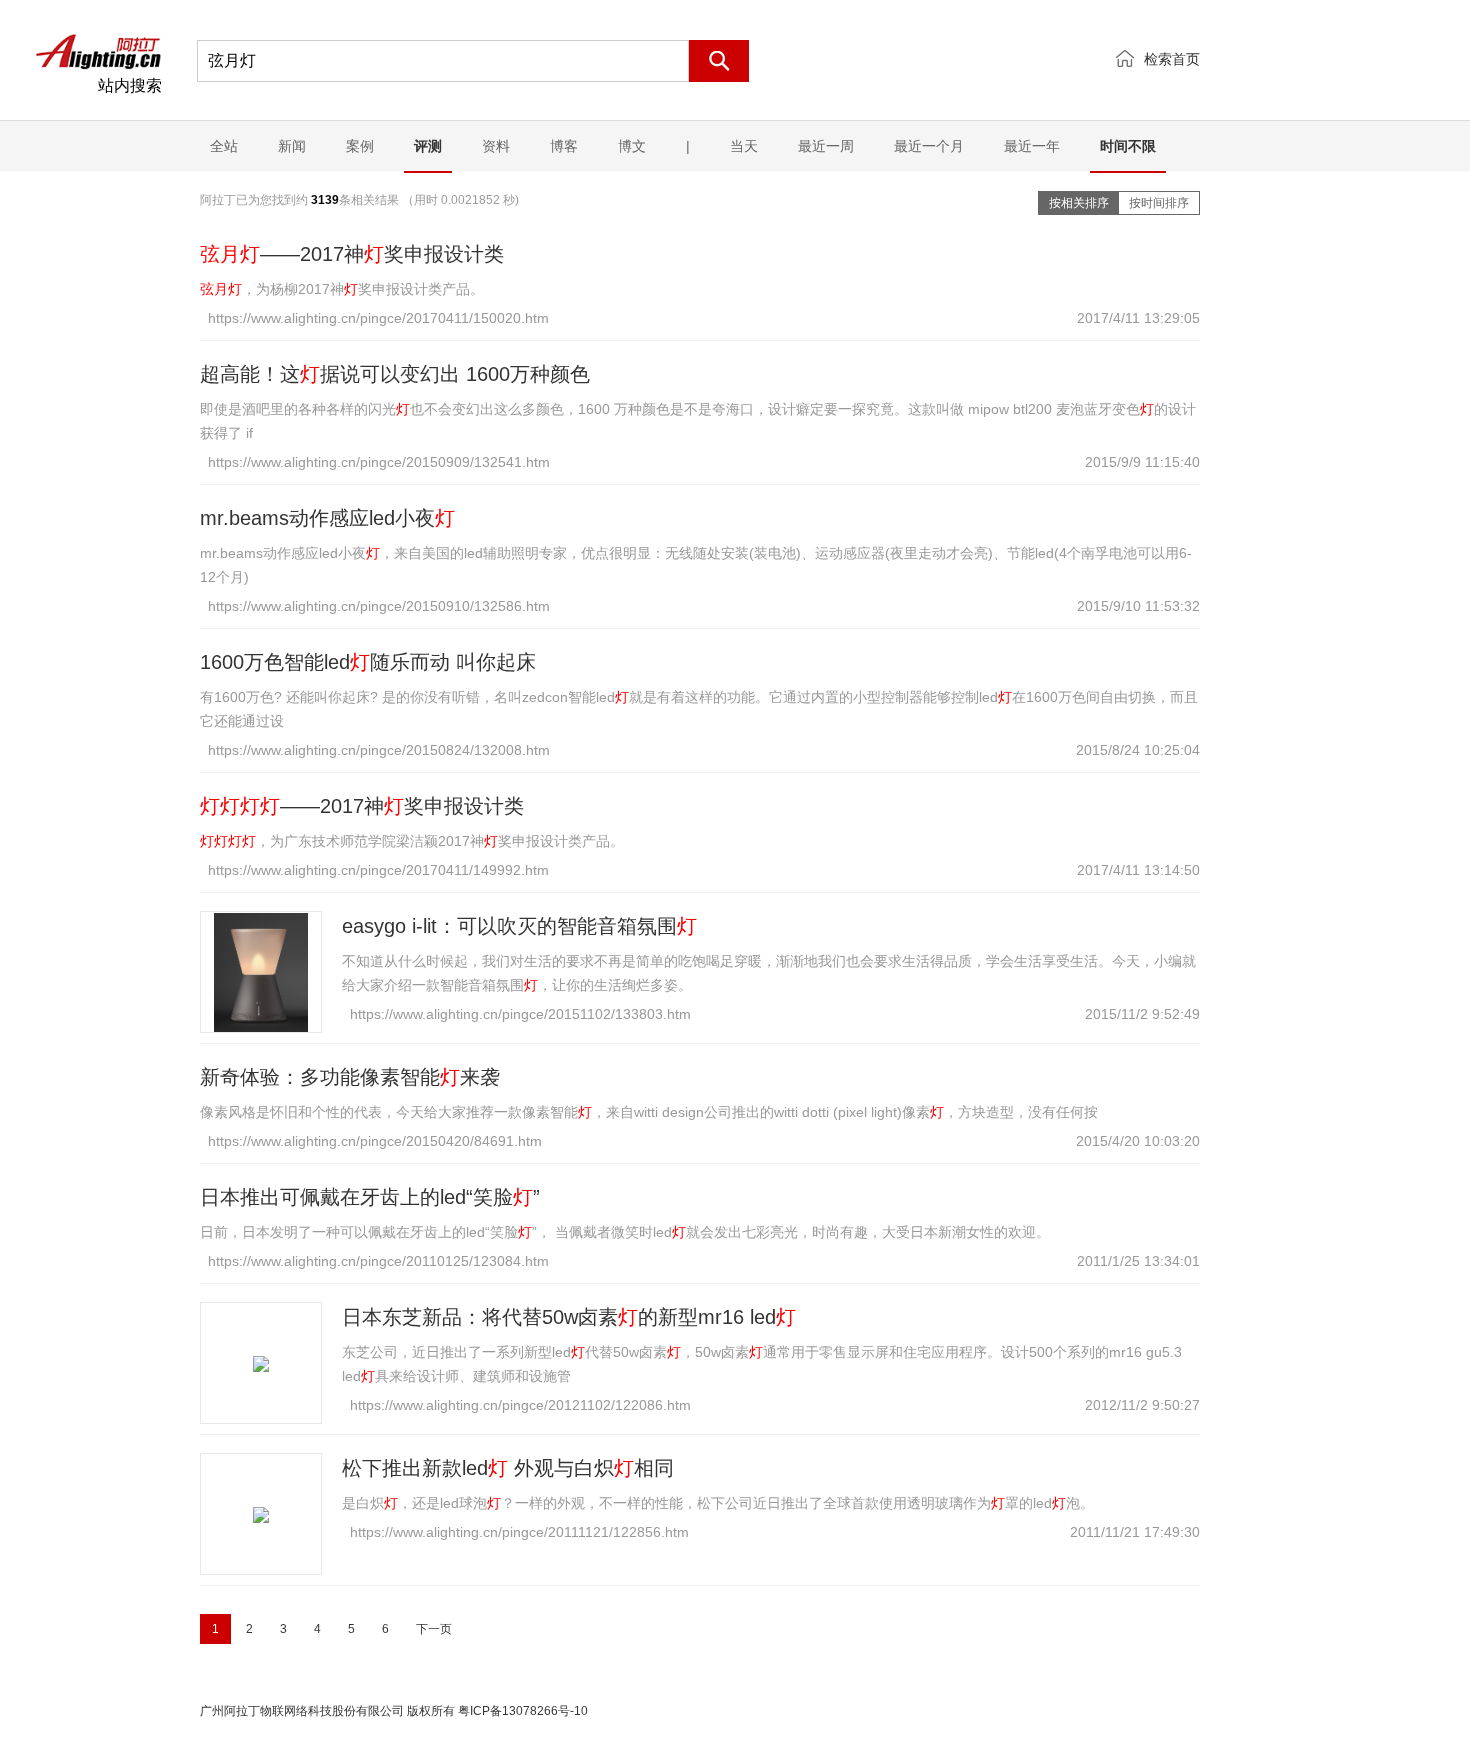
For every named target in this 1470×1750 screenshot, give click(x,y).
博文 (632, 146)
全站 (224, 146)
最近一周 (826, 146)
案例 (360, 146)
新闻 (292, 146)
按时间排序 (1159, 203)
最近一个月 (929, 146)
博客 (564, 146)
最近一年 (1032, 146)
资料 (496, 146)
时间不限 (1128, 146)
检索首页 (1172, 59)
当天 (744, 146)
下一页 (434, 1629)
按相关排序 (1079, 203)
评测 (428, 146)
